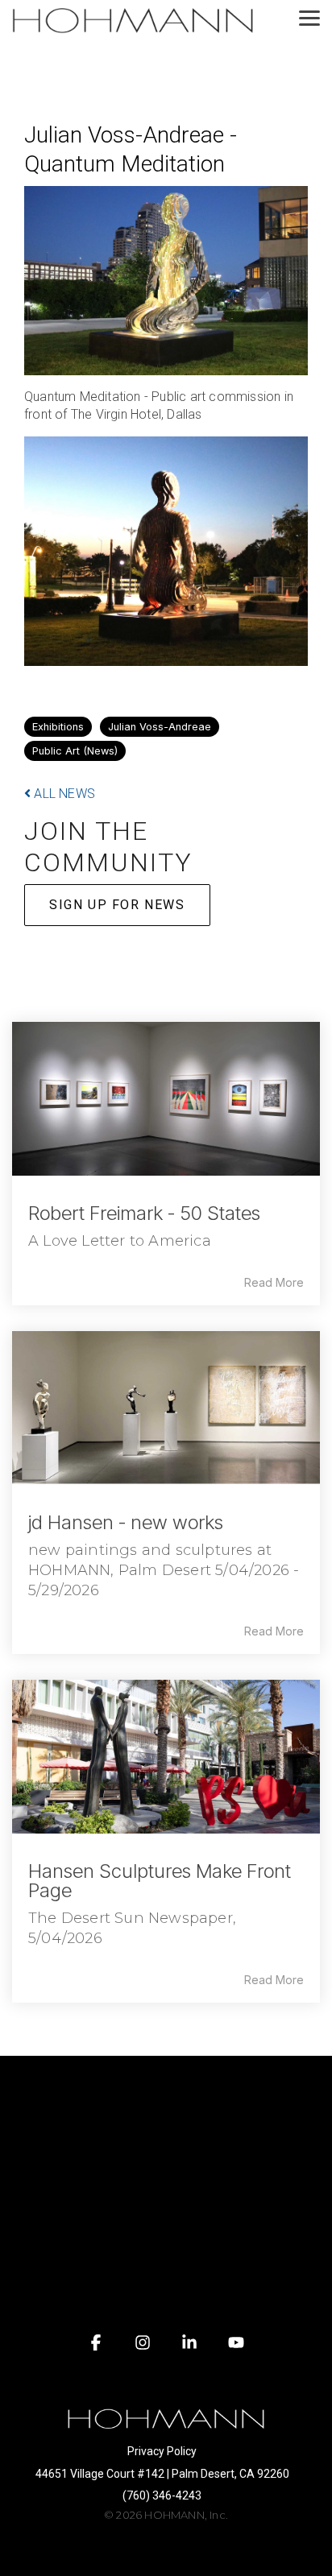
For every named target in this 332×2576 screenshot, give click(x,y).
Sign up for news (117, 905)
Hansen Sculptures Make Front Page (160, 1881)
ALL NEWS (63, 794)
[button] (309, 17)
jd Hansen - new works (126, 1522)
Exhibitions (58, 727)
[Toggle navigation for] (166, 2092)
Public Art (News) (75, 751)
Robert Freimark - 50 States (144, 1213)
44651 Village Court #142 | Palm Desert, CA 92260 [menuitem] (162, 2474)
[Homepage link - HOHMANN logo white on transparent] (166, 2426)
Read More (274, 1283)
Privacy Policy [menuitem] (162, 2451)
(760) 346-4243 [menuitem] (162, 2495)
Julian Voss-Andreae (160, 727)
